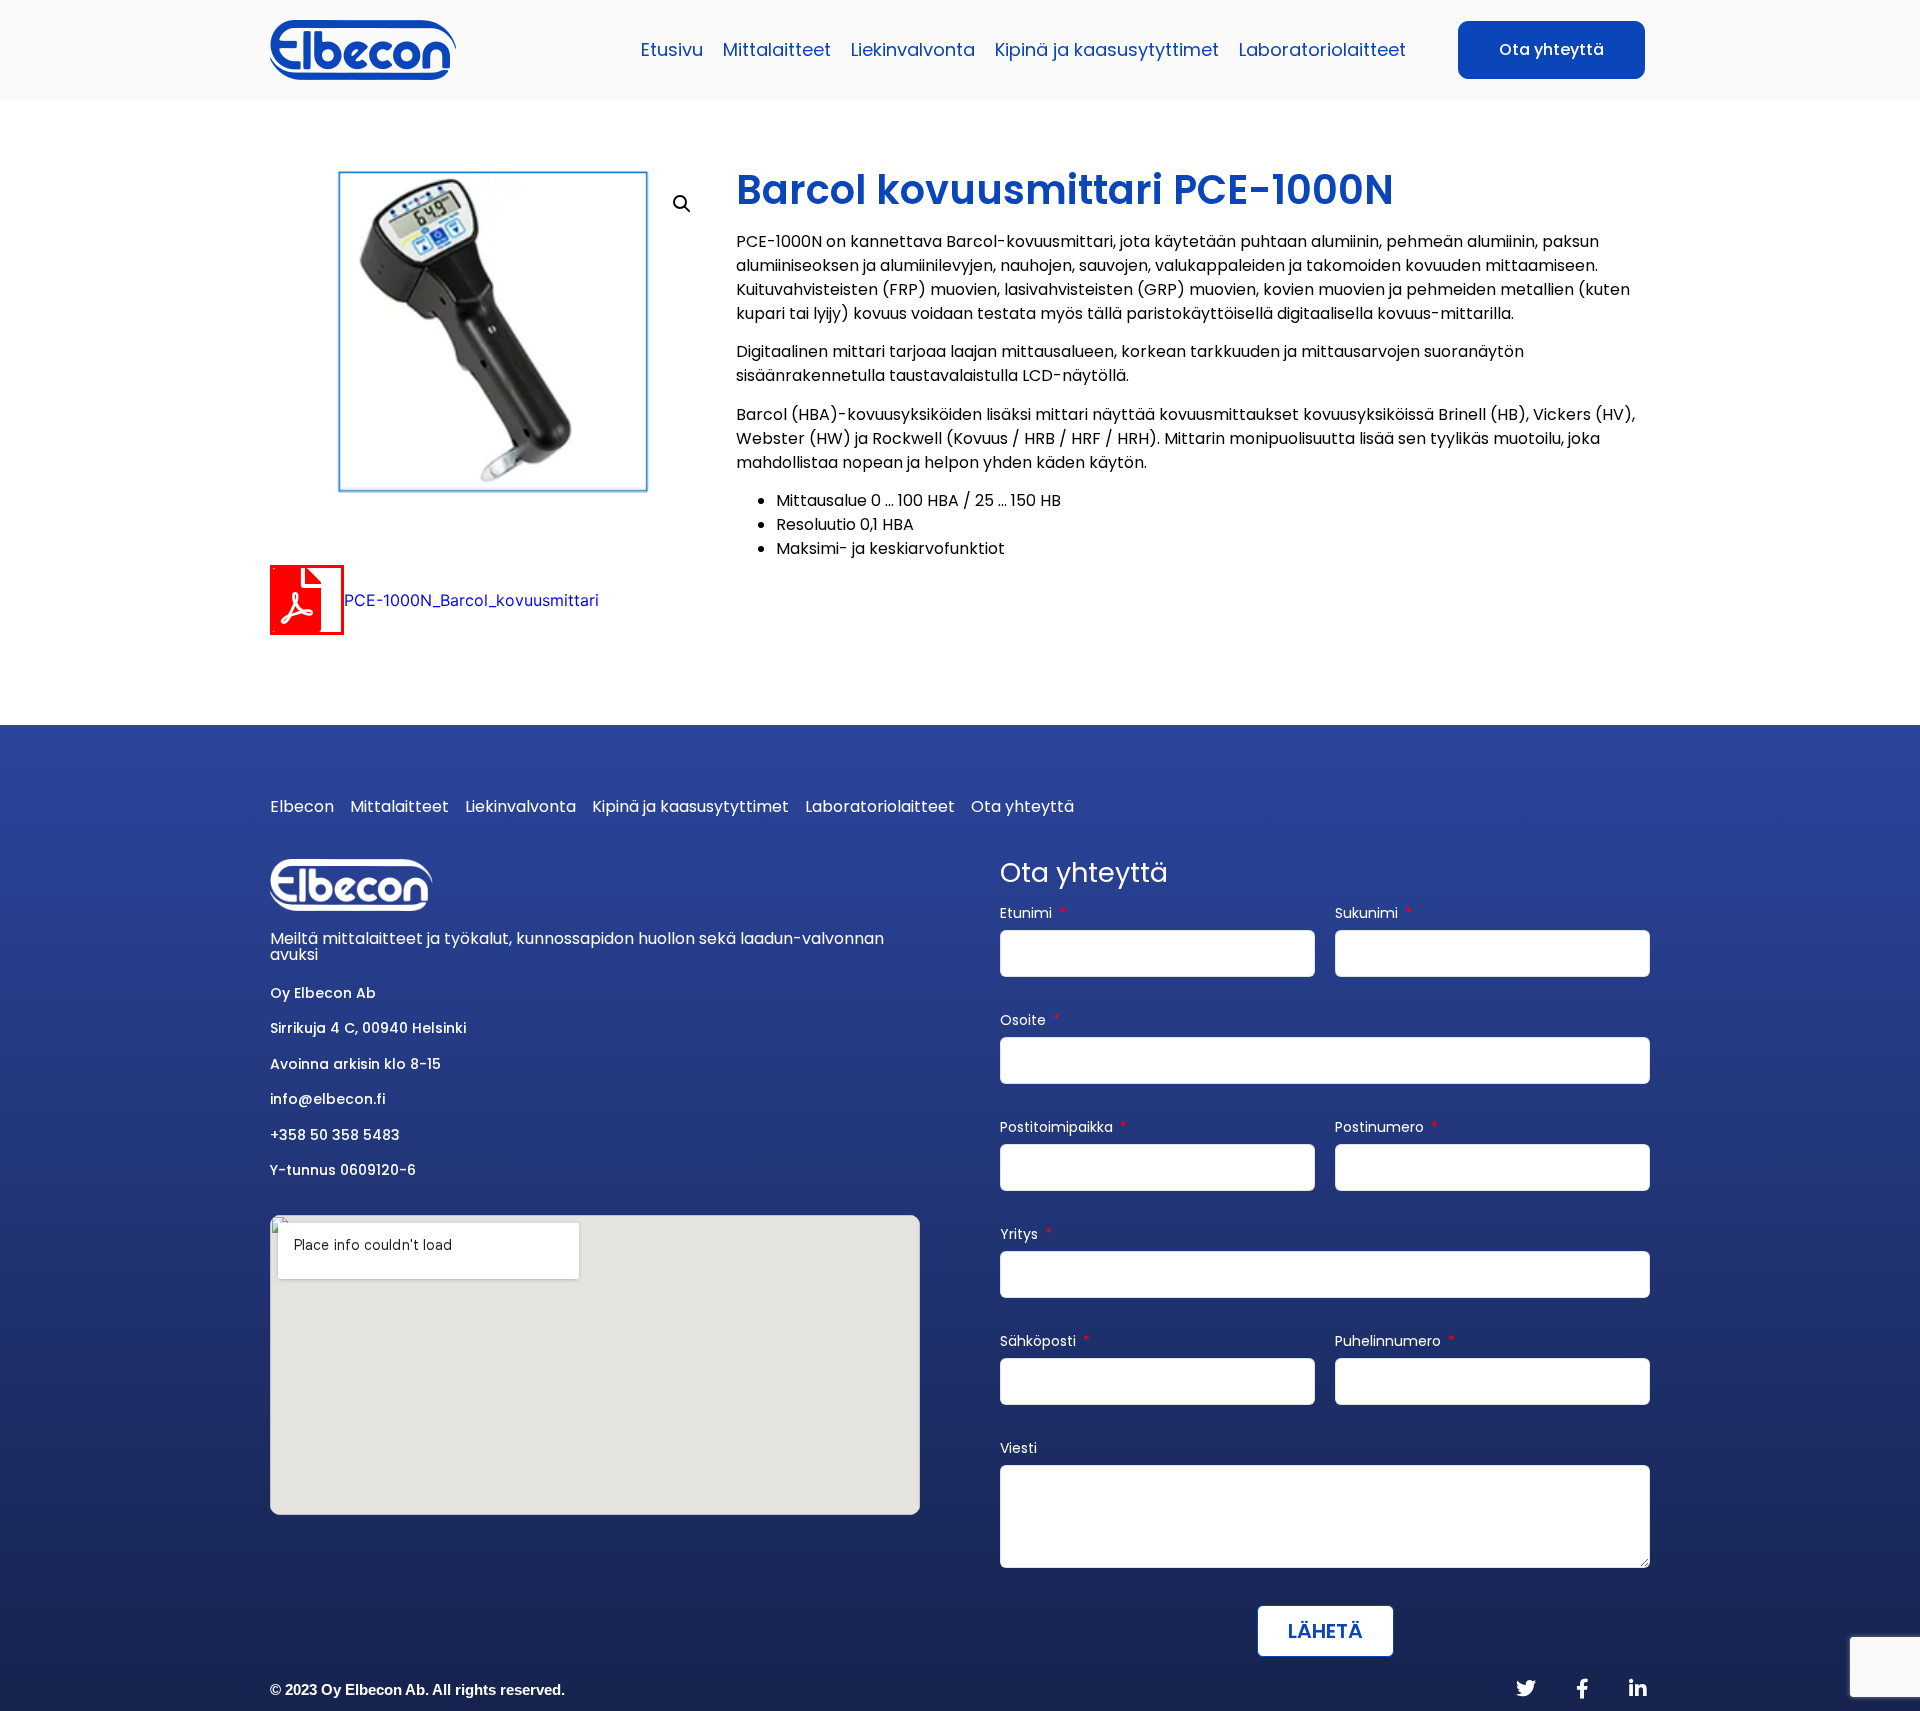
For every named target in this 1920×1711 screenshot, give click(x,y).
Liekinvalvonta (913, 49)
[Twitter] (1526, 1689)
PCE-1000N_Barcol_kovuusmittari (471, 600)
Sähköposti (1040, 1342)
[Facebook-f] (1582, 1689)
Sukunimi (1368, 914)
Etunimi (1028, 914)
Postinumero (1381, 1128)
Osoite (1025, 1021)
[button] (682, 204)
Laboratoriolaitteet (1322, 49)
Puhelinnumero (1390, 1342)
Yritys (1021, 1235)
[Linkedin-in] (1638, 1689)
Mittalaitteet (777, 49)
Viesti (1018, 1449)
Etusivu (672, 49)
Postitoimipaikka (1058, 1128)
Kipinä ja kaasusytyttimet (1107, 49)
